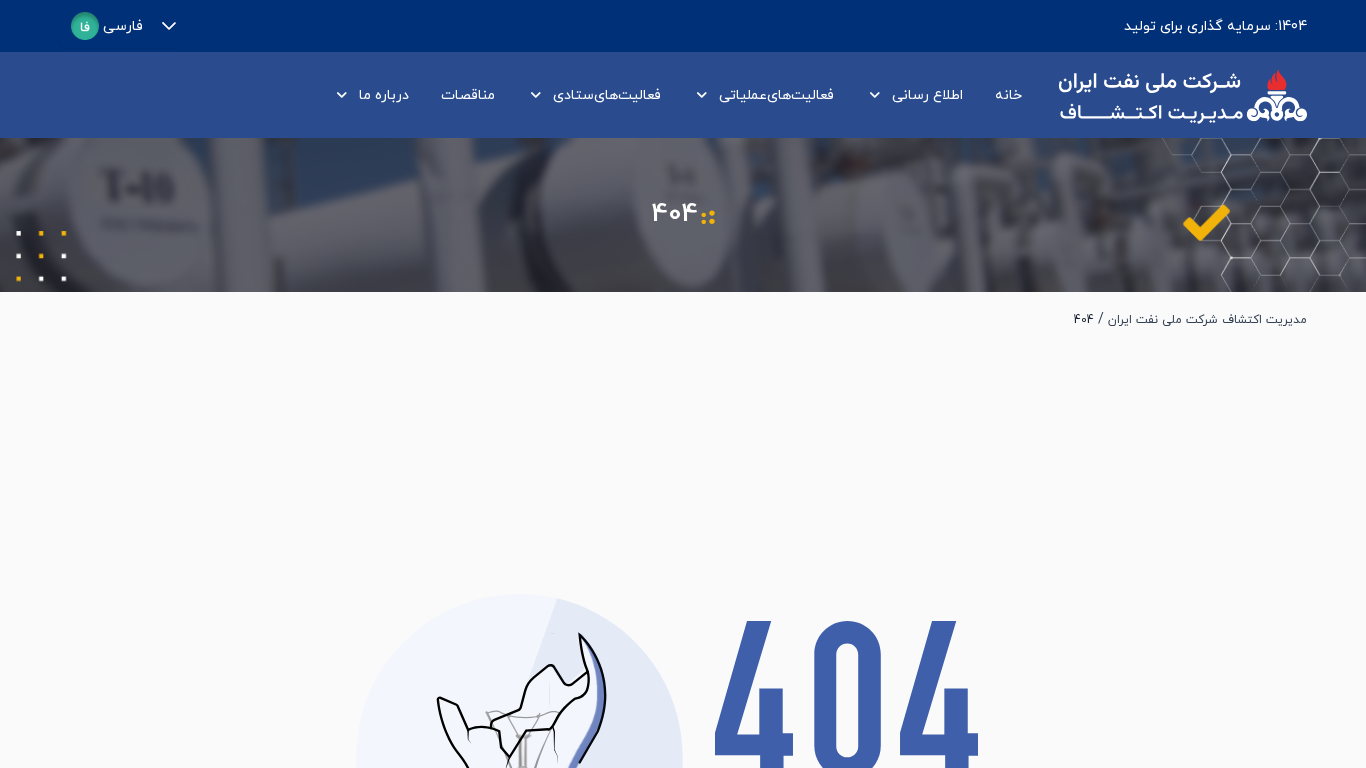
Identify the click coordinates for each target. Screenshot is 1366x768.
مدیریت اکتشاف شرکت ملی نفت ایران (1207, 320)
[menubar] (673, 95)
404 (1084, 320)
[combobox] (107, 26)
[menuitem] (1004, 95)
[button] (168, 26)
